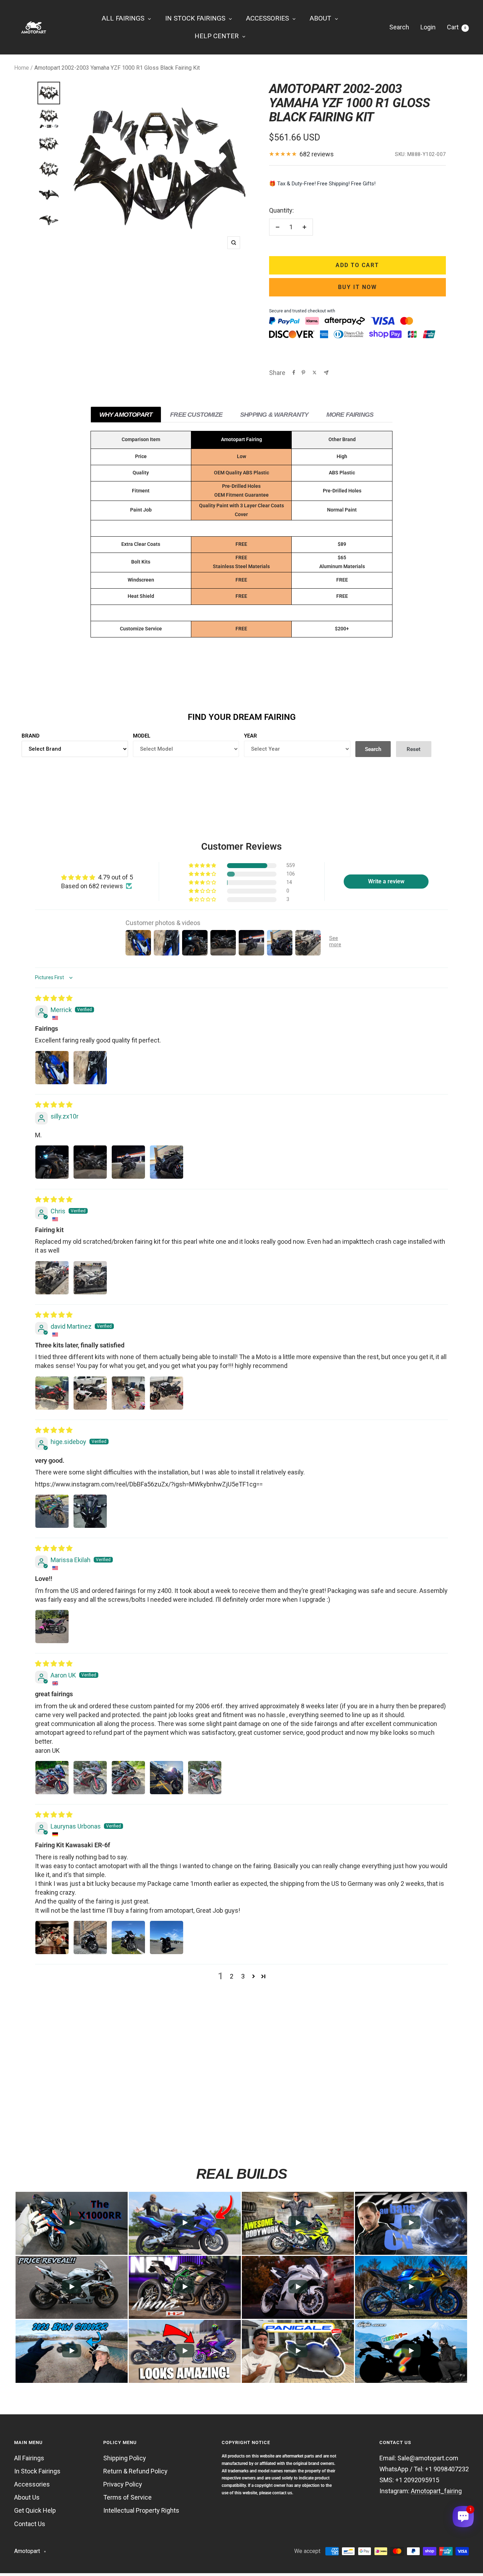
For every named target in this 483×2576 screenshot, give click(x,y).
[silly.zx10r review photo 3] (128, 1162)
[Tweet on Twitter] (315, 372)
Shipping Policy (125, 2458)
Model (142, 736)
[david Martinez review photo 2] (90, 1393)
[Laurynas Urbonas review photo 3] (128, 1937)
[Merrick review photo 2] (90, 1068)
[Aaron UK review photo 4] (167, 1778)
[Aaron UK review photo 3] (128, 1778)
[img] (54, 998)
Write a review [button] (386, 881)
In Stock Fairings (37, 2471)
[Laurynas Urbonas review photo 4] (167, 1937)
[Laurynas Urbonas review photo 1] (52, 1937)
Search (399, 27)
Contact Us (30, 2524)
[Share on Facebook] (294, 372)
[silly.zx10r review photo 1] (52, 1162)
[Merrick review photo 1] (52, 1068)
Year (251, 736)
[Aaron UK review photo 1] (52, 1778)
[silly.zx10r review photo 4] (167, 1162)
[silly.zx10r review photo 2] (90, 1162)
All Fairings (29, 2458)
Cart (456, 27)
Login (428, 27)
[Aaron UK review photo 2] (90, 1778)
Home (22, 68)
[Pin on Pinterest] (303, 372)
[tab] (126, 414)
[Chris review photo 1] (52, 1278)
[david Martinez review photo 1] (52, 1393)
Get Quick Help (35, 2510)
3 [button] (243, 1976)
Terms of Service (127, 2497)
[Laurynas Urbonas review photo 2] (90, 1937)
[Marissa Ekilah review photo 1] (52, 1627)
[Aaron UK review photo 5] (205, 1778)
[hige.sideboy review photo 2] (90, 1511)
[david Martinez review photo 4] (167, 1393)
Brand (31, 736)
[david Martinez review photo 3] (128, 1393)
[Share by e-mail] (326, 373)
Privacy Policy (123, 2484)
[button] (203, 866)
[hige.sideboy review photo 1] (52, 1511)
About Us (27, 2497)
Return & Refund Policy (135, 2471)
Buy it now (357, 287)
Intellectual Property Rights (141, 2510)
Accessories (32, 2484)
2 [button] (232, 1976)
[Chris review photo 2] (90, 1278)
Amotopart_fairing (436, 2491)
